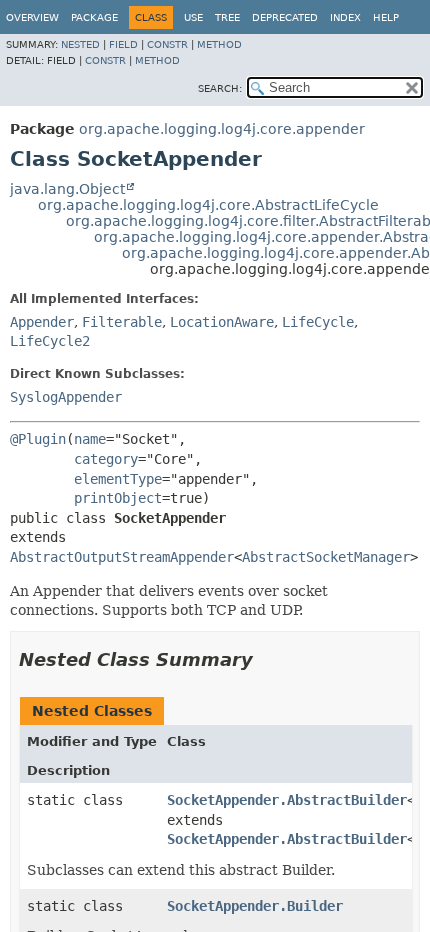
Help (386, 17)
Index (345, 17)
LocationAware (222, 322)
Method (219, 44)
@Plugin (38, 439)
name (90, 439)
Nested (80, 44)
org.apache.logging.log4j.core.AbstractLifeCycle (208, 205)
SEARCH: (220, 88)
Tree (227, 17)
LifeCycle (318, 322)
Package (94, 17)
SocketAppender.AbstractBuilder (287, 800)
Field (123, 44)
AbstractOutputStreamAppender (122, 557)
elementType (118, 479)
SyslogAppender (66, 397)
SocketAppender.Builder (255, 906)
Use (193, 17)
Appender (42, 322)
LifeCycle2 (50, 341)
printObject (118, 498)
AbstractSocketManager (326, 557)
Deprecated (285, 17)
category (106, 459)
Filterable (122, 322)
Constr (167, 44)
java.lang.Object (67, 189)
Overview (32, 17)
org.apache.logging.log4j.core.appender (222, 129)
